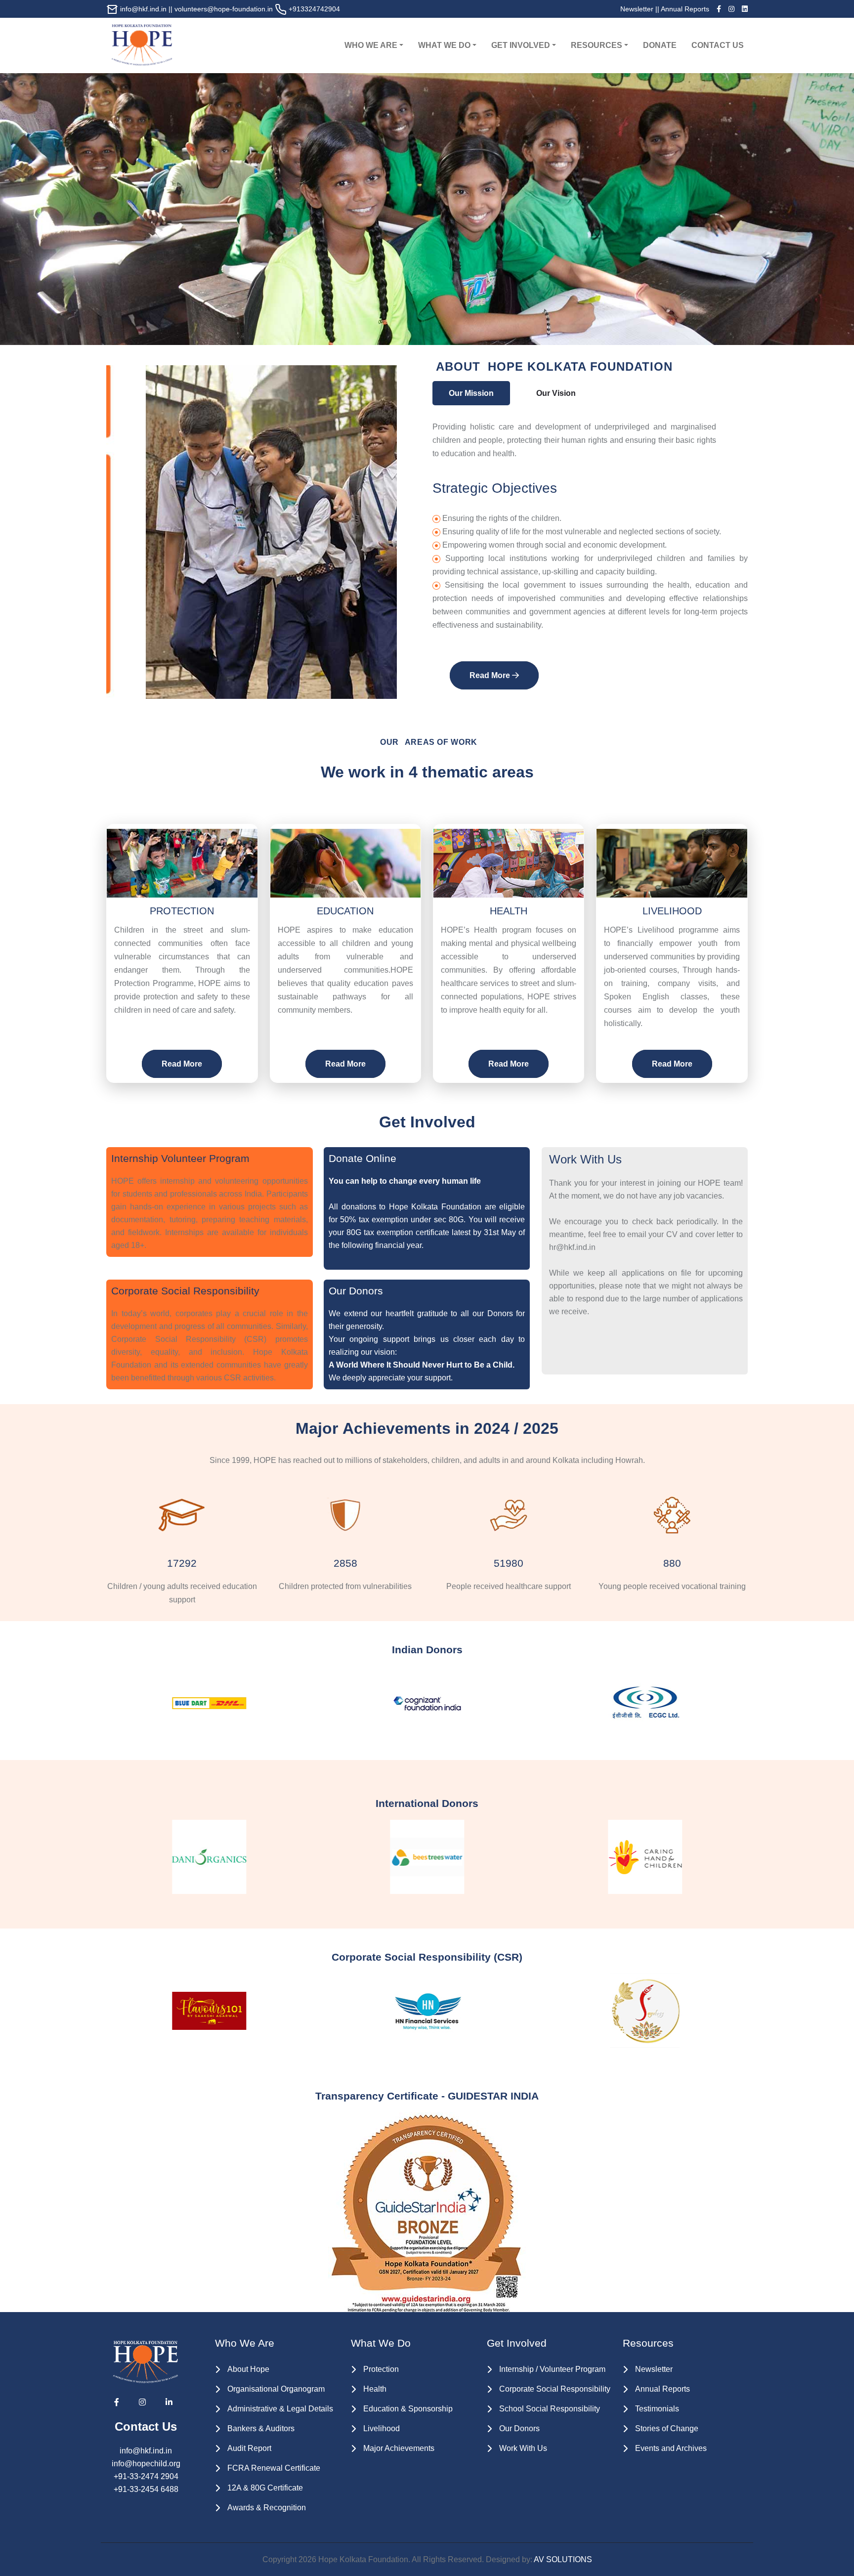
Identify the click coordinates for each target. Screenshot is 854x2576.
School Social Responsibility (550, 2409)
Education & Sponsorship (408, 2409)
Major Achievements (399, 2448)
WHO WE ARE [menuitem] (371, 45)
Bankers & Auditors (261, 2428)
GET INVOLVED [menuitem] (521, 45)
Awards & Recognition (267, 2508)
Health (375, 2389)
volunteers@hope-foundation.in (224, 9)
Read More (491, 675)
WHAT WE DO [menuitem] (444, 45)
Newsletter (637, 9)
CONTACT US (718, 45)
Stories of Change (667, 2428)
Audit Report (249, 2448)
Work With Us (523, 2448)
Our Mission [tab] (471, 393)
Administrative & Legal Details (280, 2409)
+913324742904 (313, 9)
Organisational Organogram (276, 2389)
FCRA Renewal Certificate (274, 2468)
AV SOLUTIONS (563, 2559)
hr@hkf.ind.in (572, 1247)
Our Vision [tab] (556, 393)
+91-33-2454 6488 (146, 2489)
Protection (381, 2369)
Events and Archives (671, 2448)
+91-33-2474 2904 (146, 2476)
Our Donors (519, 2428)
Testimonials (657, 2409)
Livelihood (382, 2428)
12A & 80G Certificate (265, 2488)
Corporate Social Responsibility (555, 2389)
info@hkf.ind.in (143, 9)
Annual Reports (685, 9)
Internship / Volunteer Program (552, 2369)
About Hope (248, 2369)
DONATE (660, 45)
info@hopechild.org (146, 2464)
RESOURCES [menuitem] (597, 45)
